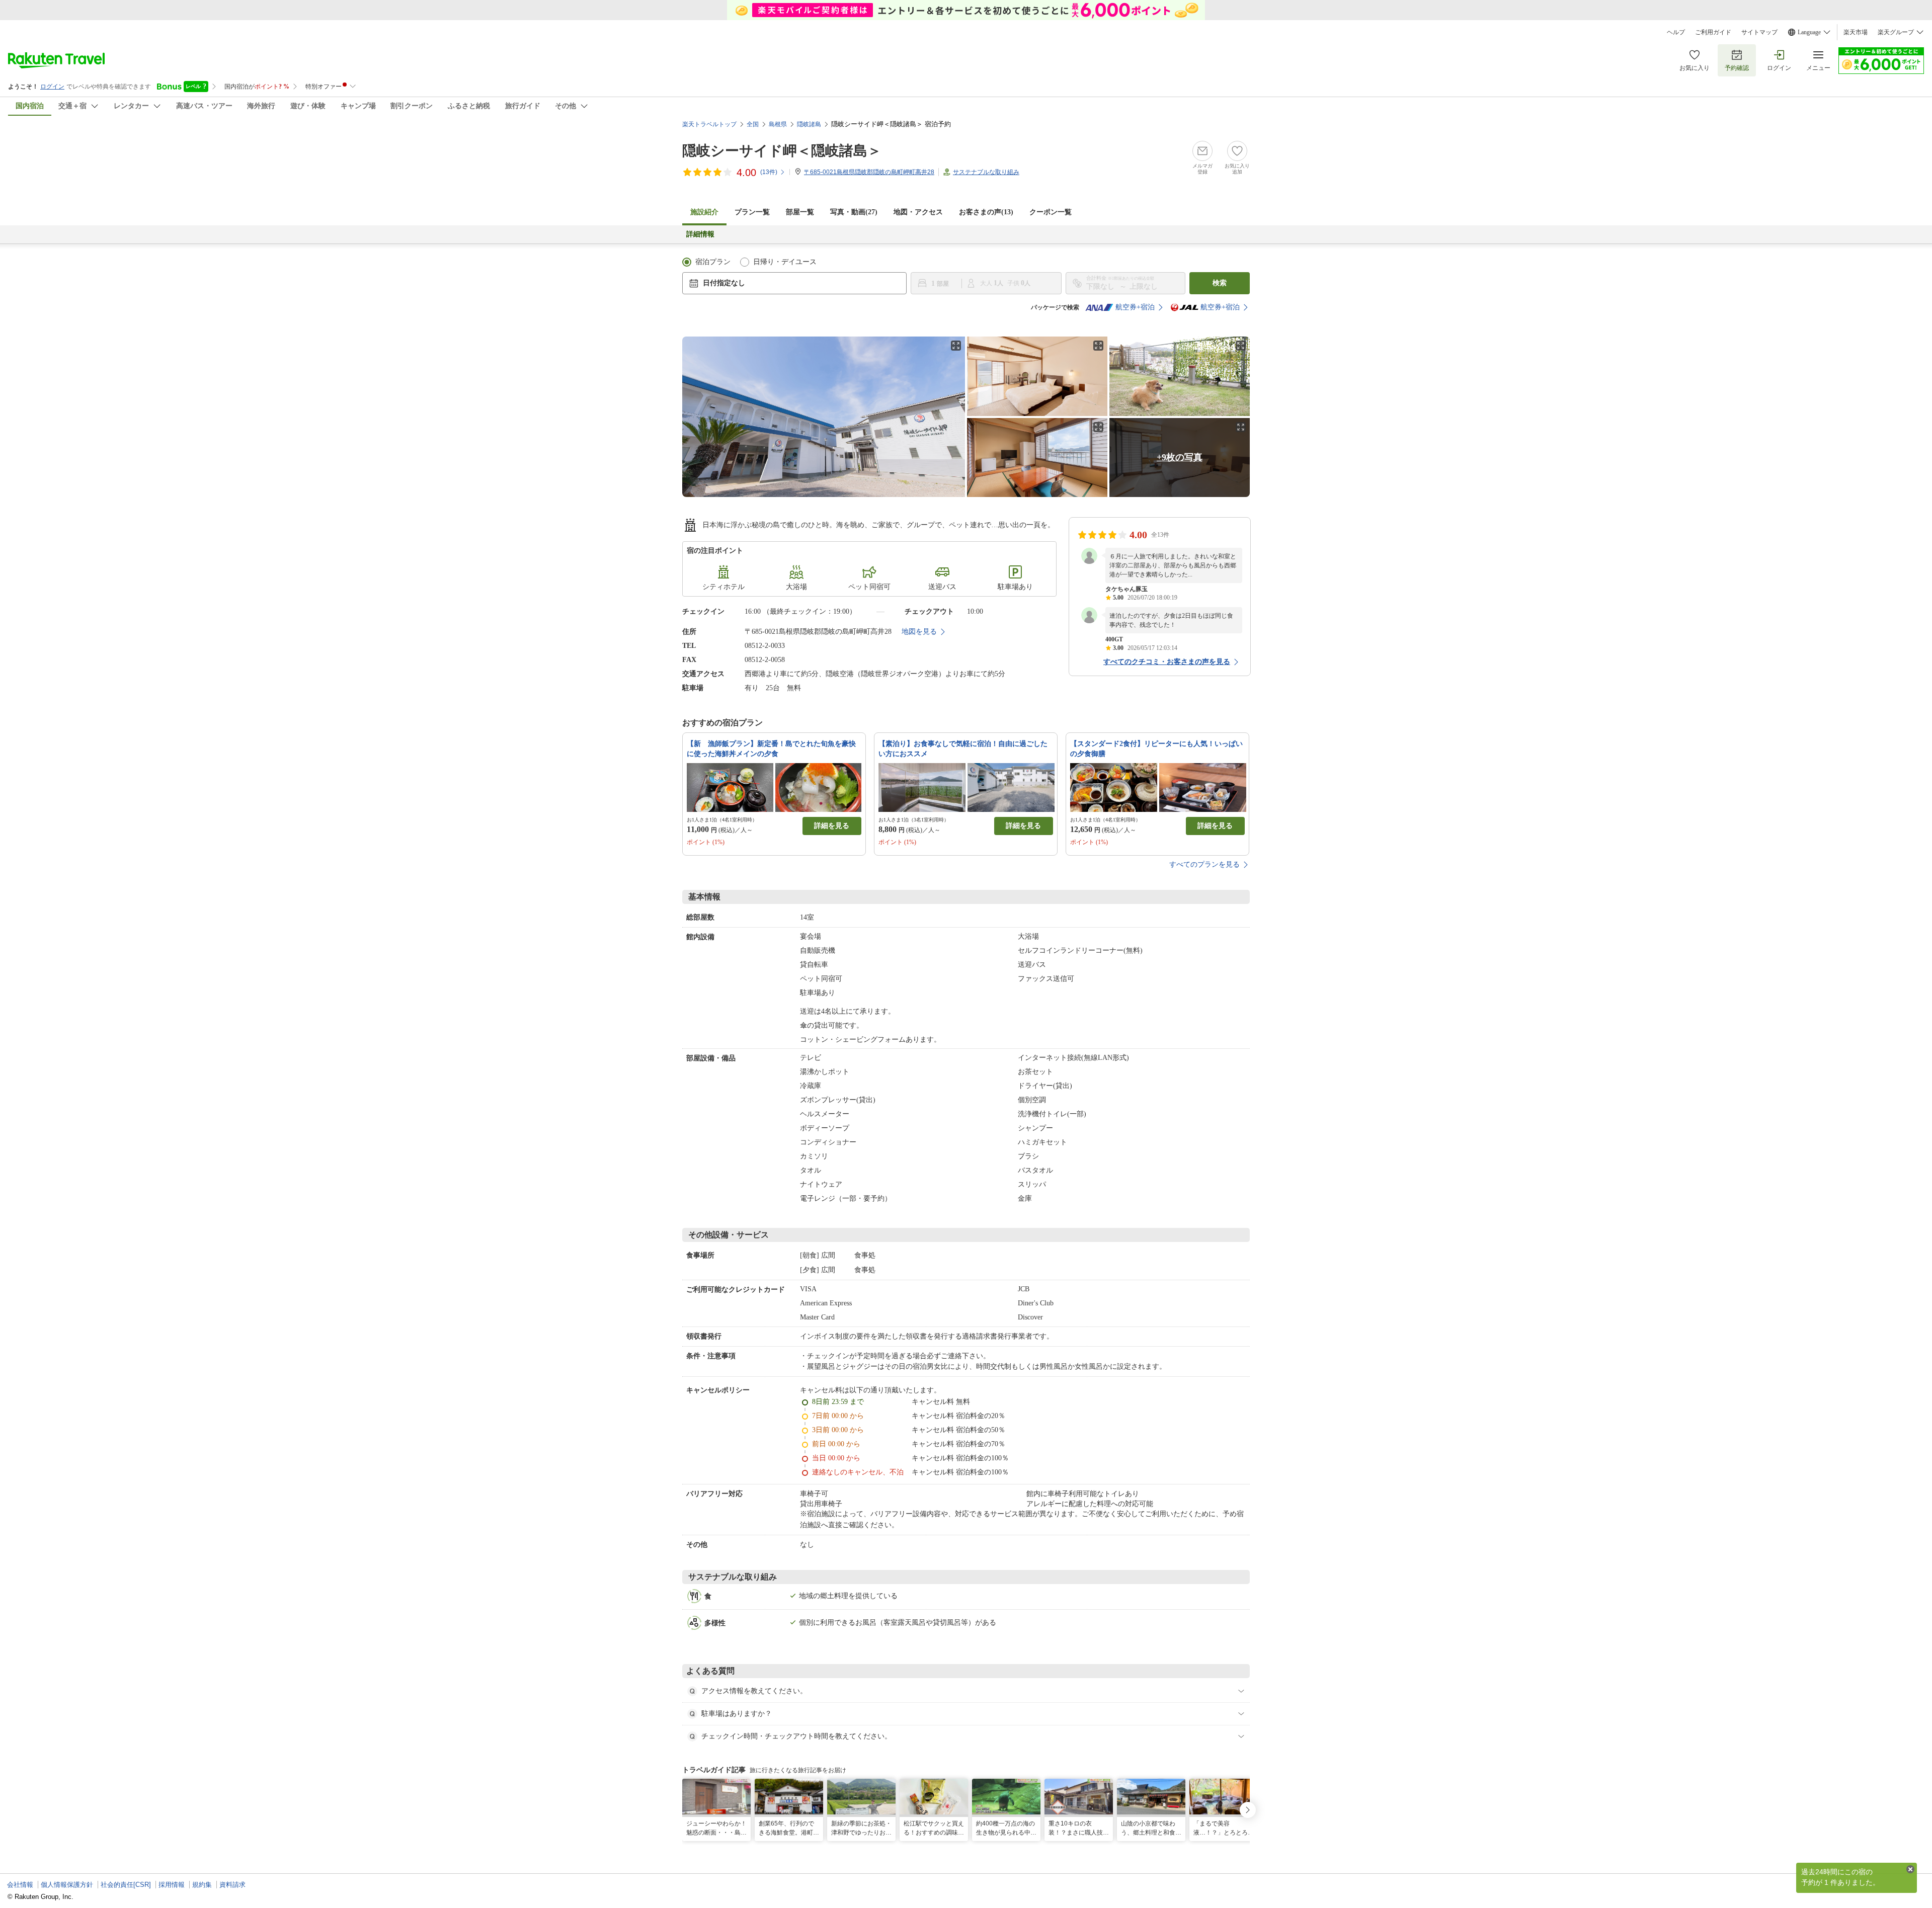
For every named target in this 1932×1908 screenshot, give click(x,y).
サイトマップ (1759, 32)
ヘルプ (1676, 32)
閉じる (1910, 1869)
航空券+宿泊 (1135, 307)
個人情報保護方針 (67, 1885)
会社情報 (20, 1885)
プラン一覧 (752, 212)
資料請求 (232, 1885)
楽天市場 (1856, 32)
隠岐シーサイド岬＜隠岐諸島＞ (782, 151)
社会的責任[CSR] (126, 1885)
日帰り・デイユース (785, 262)
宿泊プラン (713, 262)
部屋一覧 (800, 212)
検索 (1220, 283)
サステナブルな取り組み (986, 172)
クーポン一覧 (1051, 212)
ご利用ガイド (1713, 32)
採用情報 (172, 1885)
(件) (769, 172)
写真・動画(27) (854, 212)
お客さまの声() (986, 212)
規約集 (202, 1885)
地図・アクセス (918, 212)
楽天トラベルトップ (709, 124)
